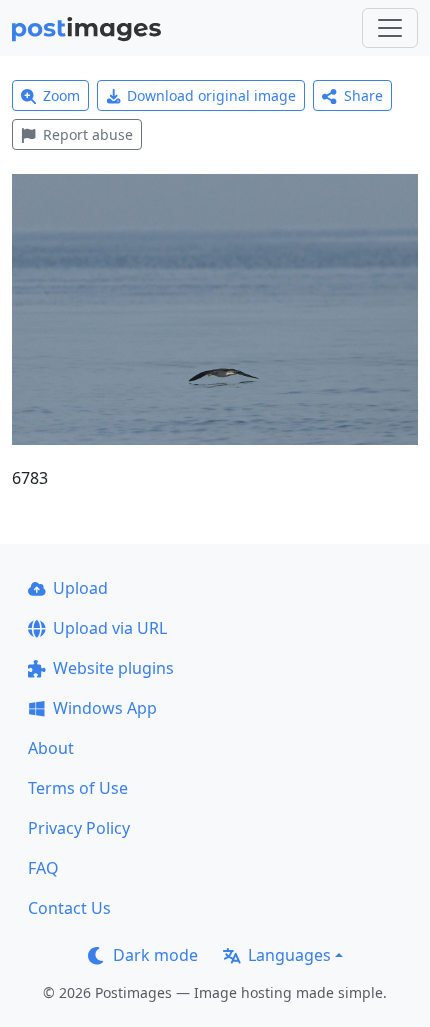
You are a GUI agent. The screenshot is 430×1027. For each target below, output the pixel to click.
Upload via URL (110, 628)
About (51, 748)
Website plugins (113, 668)
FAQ (43, 868)
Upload (80, 588)
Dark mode (155, 955)
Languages (289, 955)
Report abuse (88, 134)
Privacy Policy (79, 828)
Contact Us (69, 908)
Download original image (211, 95)
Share (363, 95)
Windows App (105, 708)
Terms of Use (78, 788)
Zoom (61, 95)
